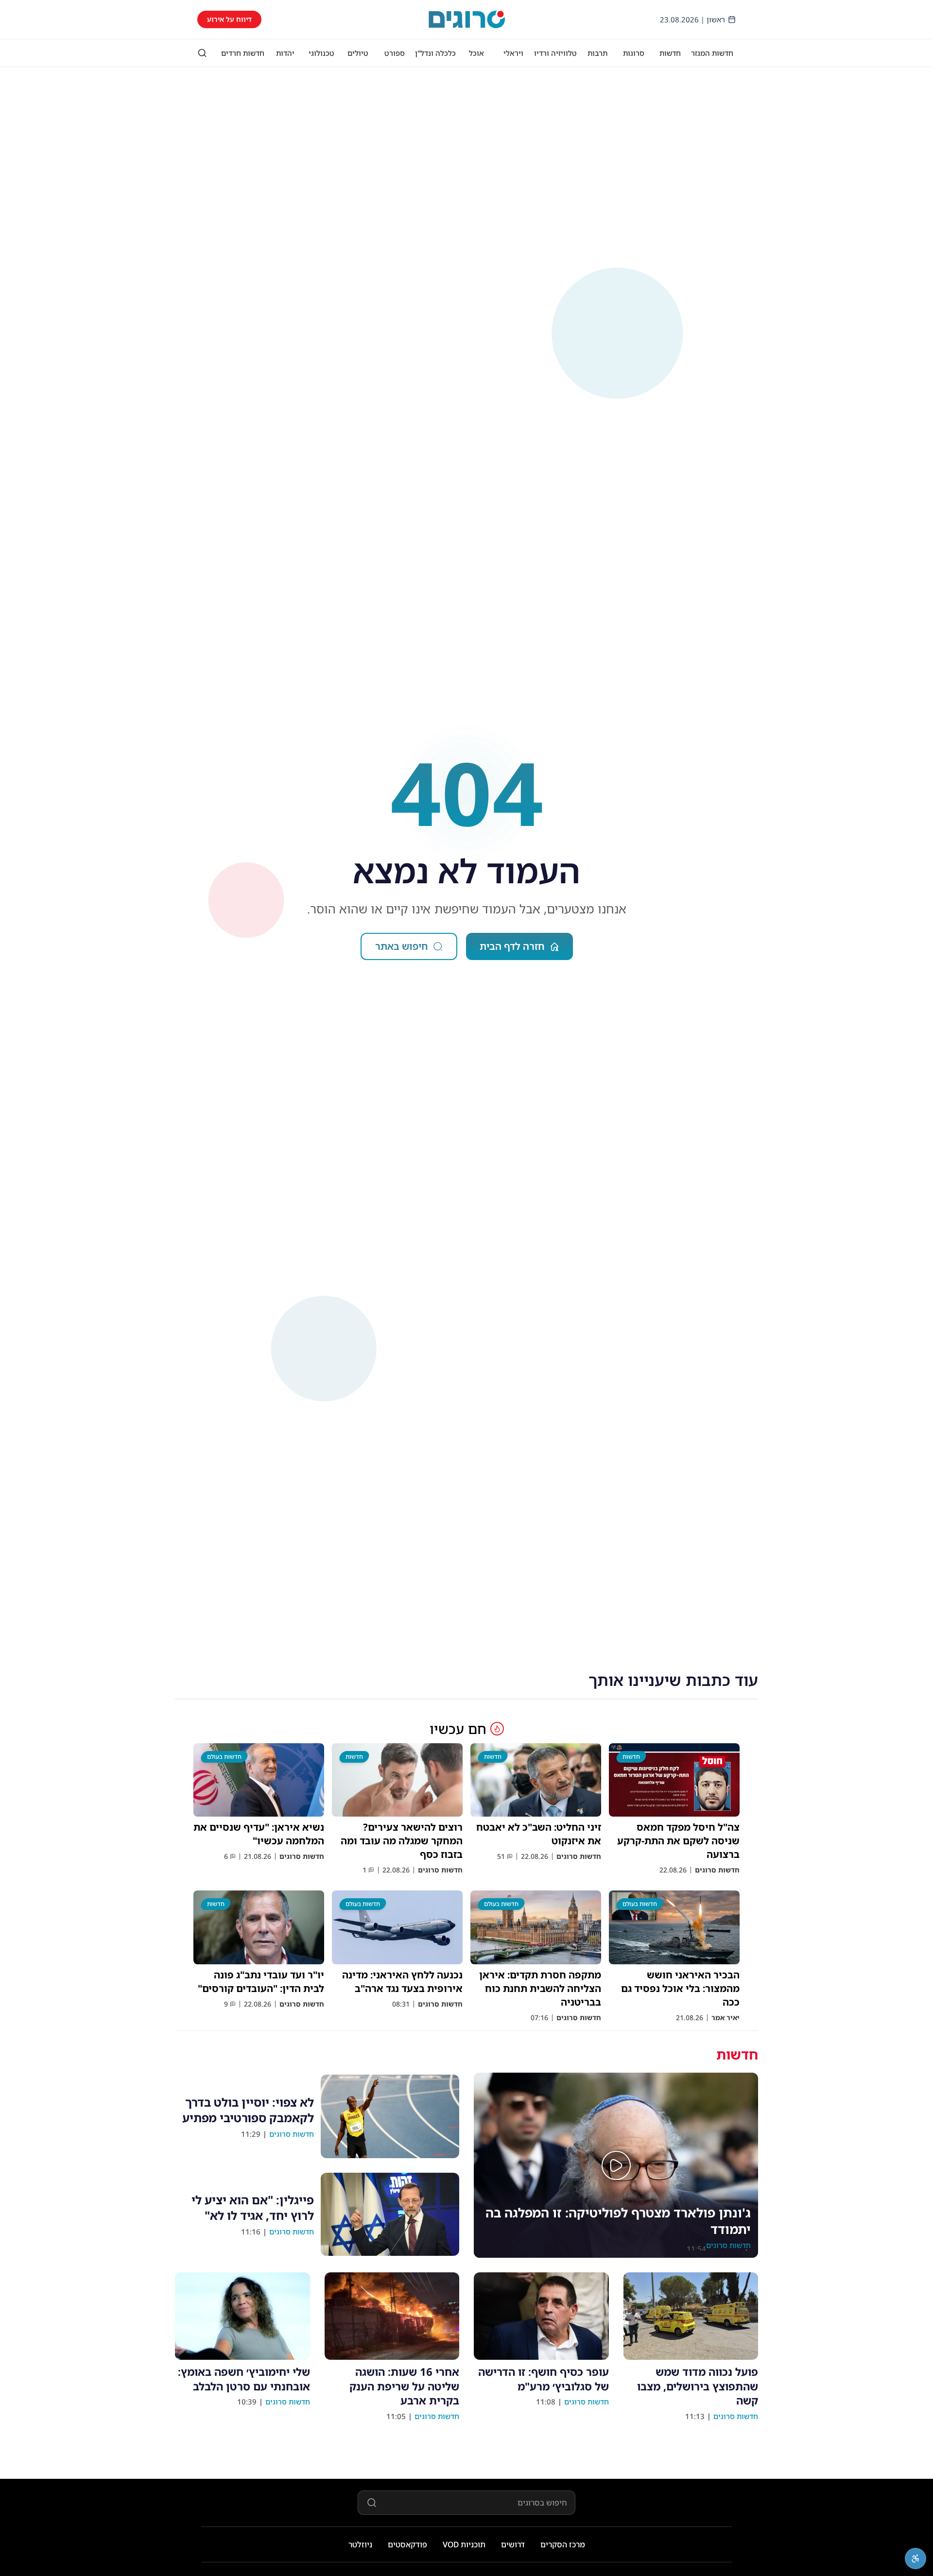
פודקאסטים (407, 2544)
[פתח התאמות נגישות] (916, 2559)
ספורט (395, 53)
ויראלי (513, 53)
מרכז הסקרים (563, 2544)
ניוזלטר (360, 2544)
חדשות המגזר (712, 53)
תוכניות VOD (464, 2544)
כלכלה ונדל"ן (435, 53)
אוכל (476, 53)
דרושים (513, 2544)
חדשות (670, 53)
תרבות (597, 53)
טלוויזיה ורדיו (555, 53)
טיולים (358, 53)
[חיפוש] (202, 53)
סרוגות (634, 53)
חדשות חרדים (243, 53)
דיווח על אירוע (229, 19)
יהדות (285, 53)
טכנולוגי (321, 53)
